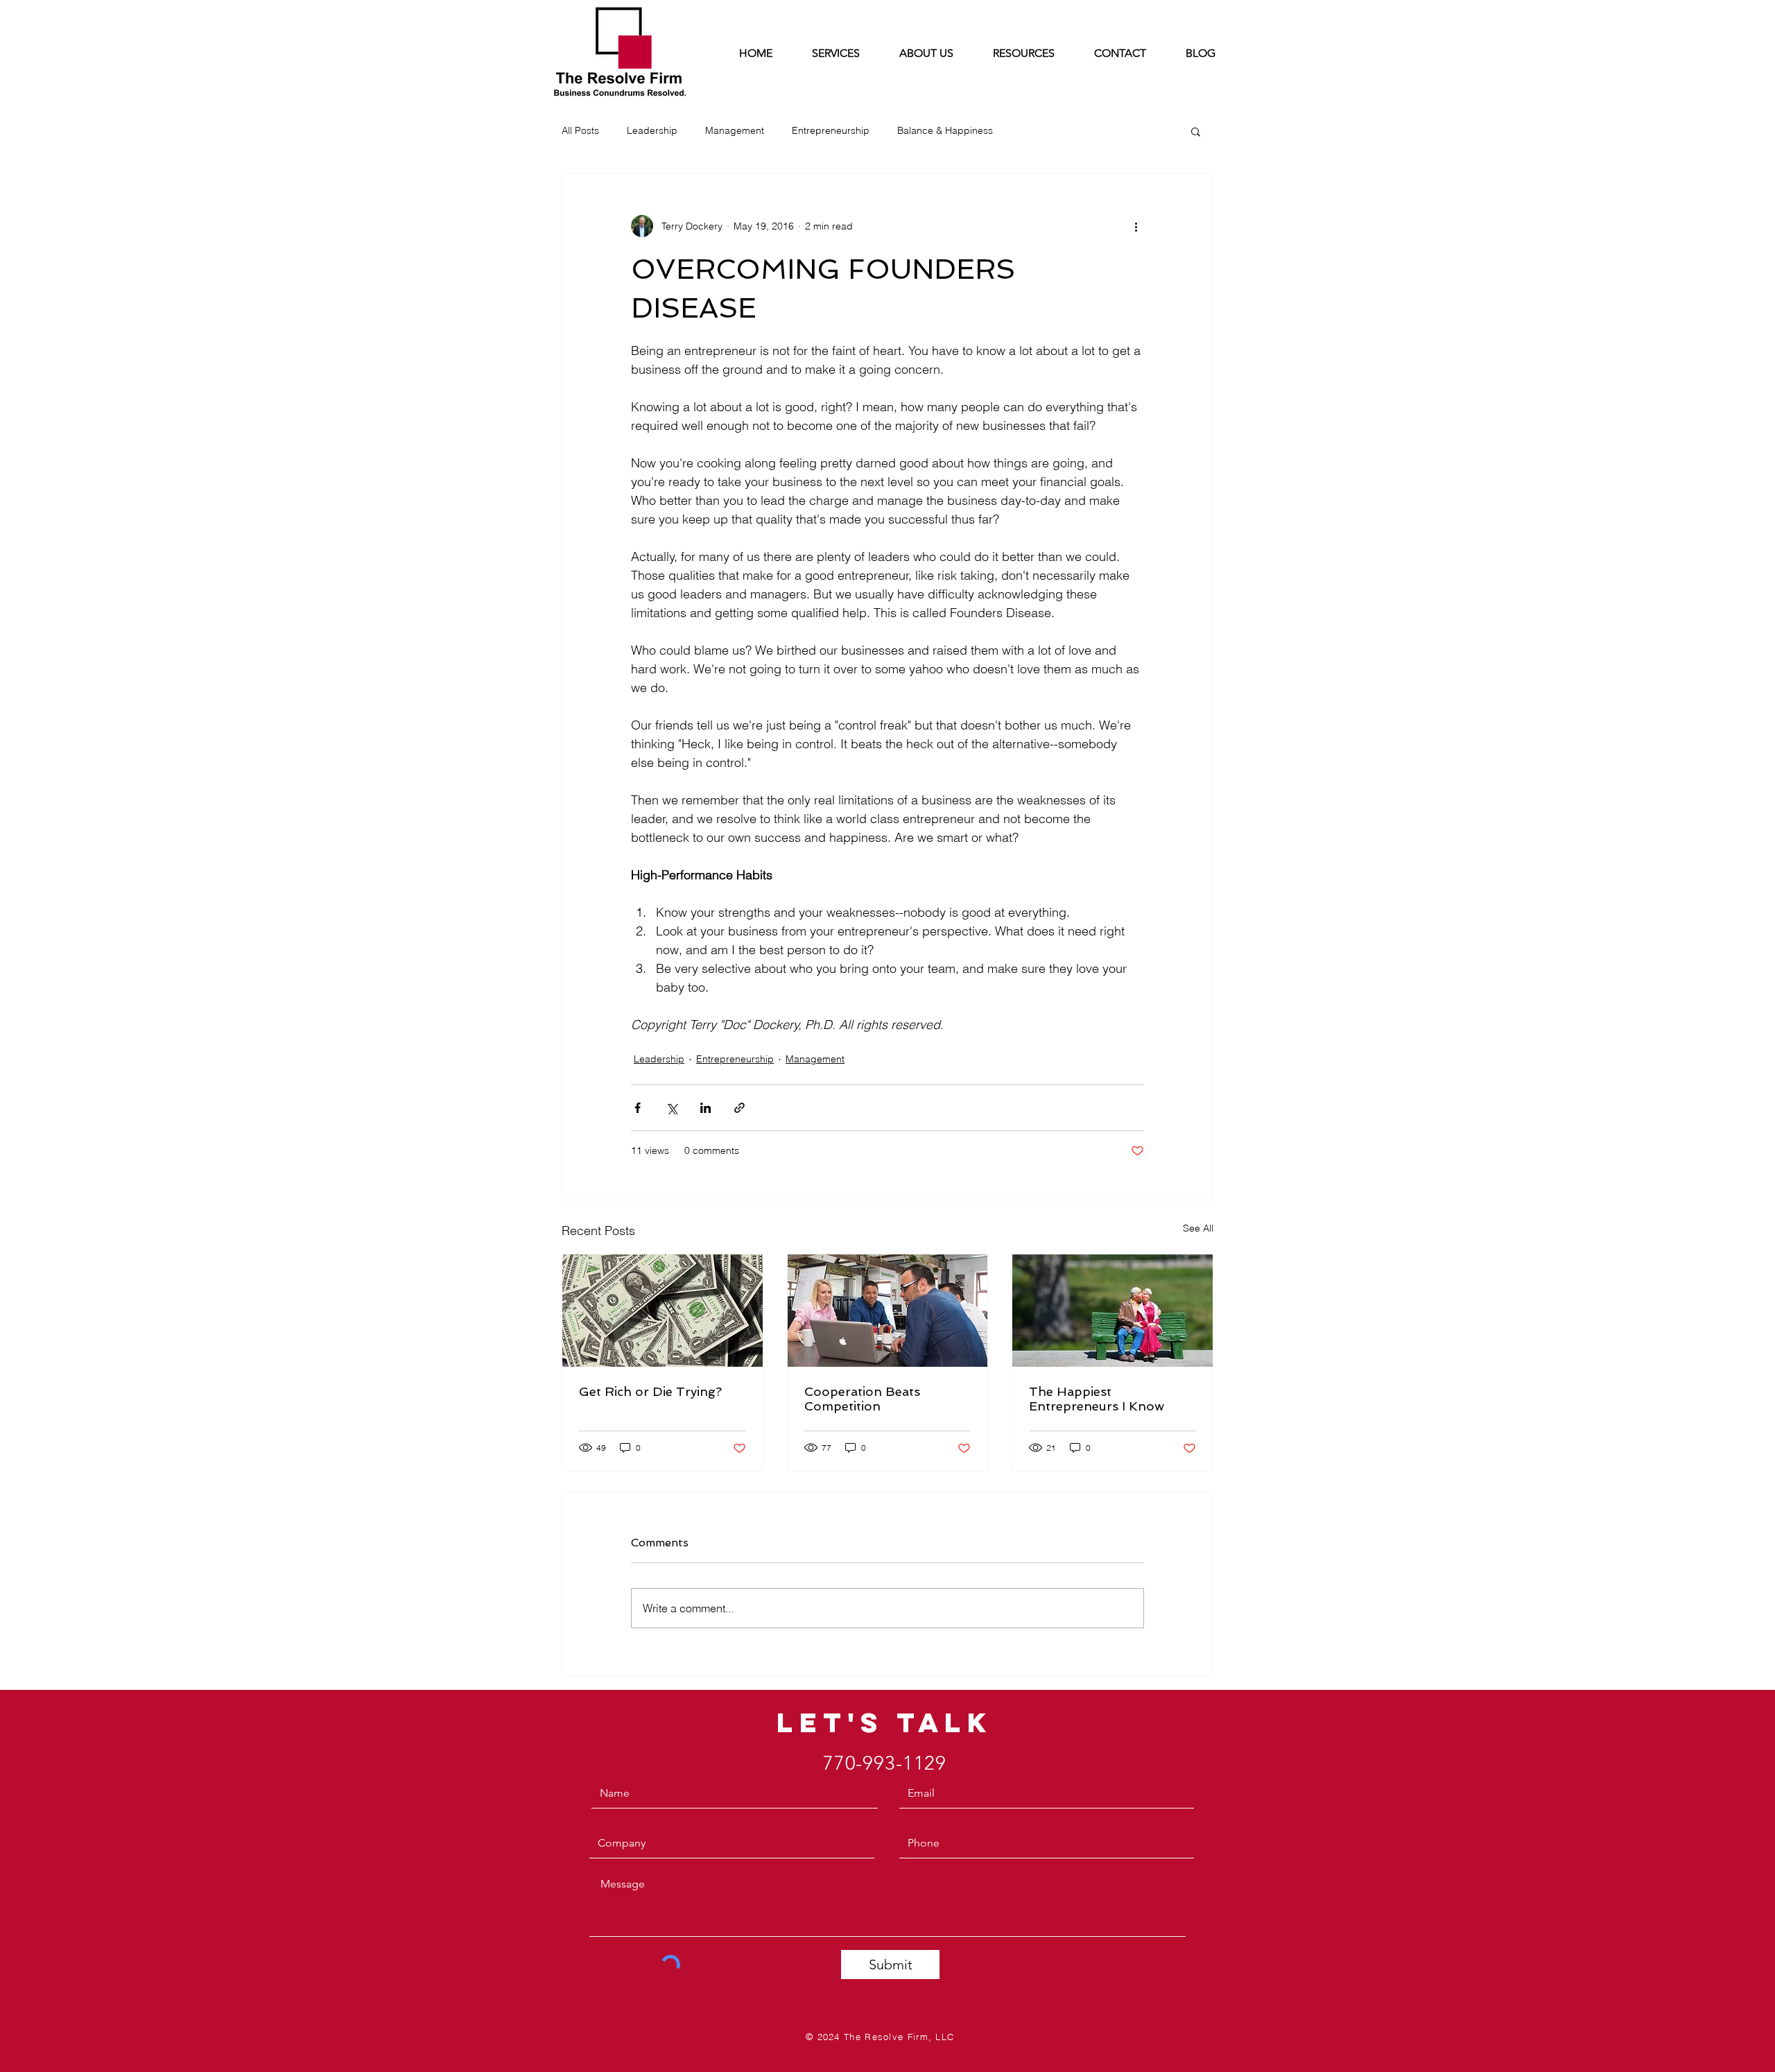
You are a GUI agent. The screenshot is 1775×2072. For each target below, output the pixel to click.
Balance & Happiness (945, 130)
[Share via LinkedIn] (705, 1108)
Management (735, 130)
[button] (1196, 131)
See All (1198, 1228)
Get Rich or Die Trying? (650, 1391)
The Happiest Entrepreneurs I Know (1097, 1399)
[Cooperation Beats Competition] (888, 1311)
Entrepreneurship (831, 130)
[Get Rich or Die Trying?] (663, 1311)
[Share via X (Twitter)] (672, 1108)
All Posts (580, 130)
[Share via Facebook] (638, 1108)
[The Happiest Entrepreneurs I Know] (1112, 1311)
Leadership (652, 130)
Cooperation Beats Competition (862, 1399)
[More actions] (1136, 226)
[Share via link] (739, 1108)
